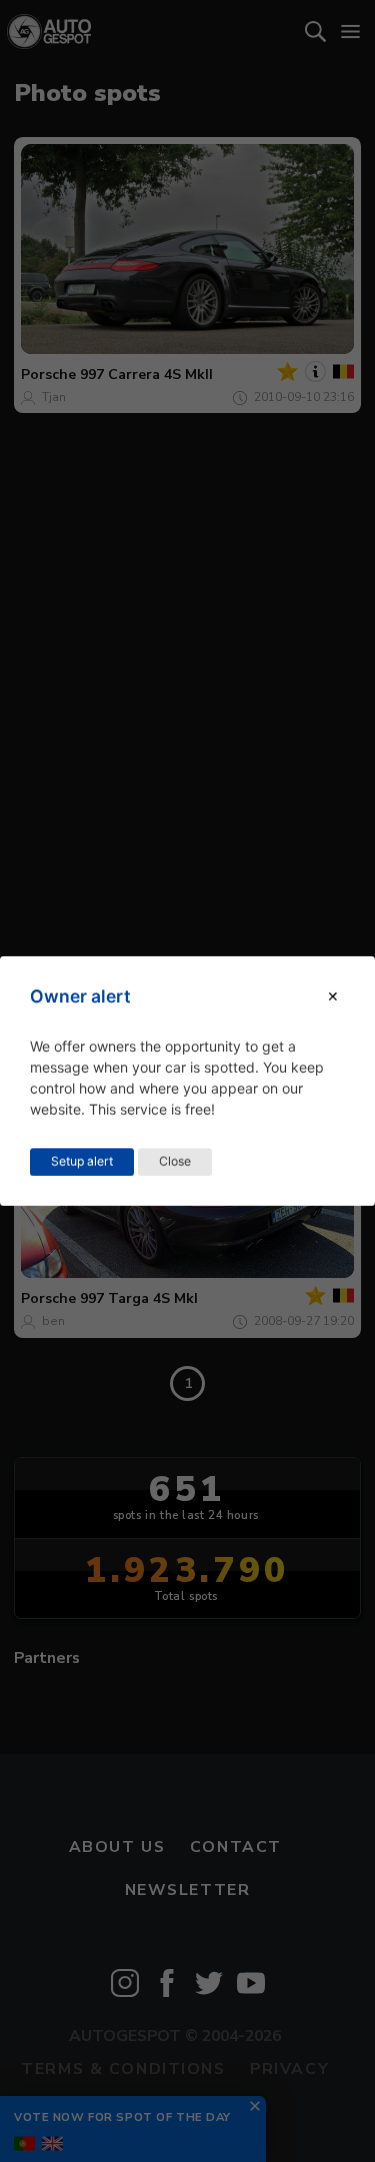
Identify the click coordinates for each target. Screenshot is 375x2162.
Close (175, 1161)
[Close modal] (333, 996)
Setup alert (82, 1161)
